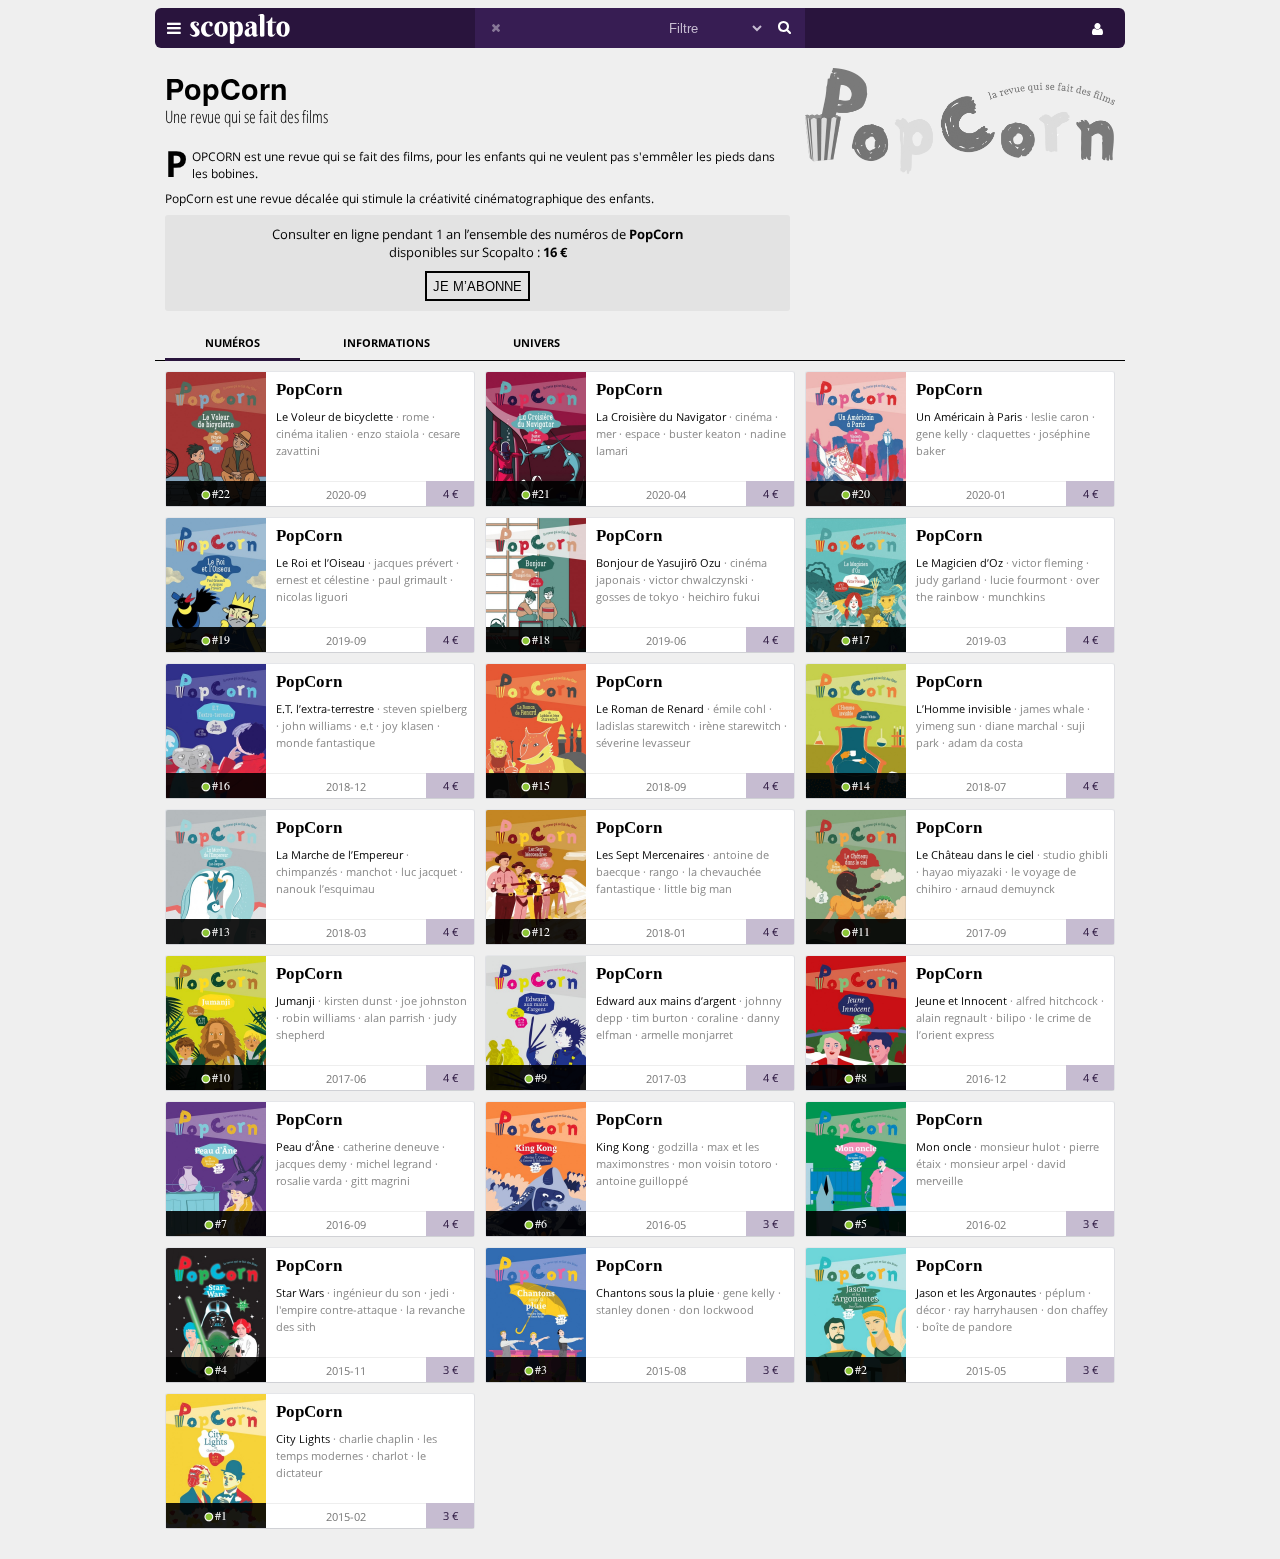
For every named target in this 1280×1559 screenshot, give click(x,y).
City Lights (303, 1438)
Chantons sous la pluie (655, 1292)
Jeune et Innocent (961, 1000)
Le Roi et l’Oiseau (320, 562)
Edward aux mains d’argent (666, 1000)
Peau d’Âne (305, 1146)
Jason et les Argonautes (976, 1292)
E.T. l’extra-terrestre (325, 708)
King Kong (622, 1146)
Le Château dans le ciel (975, 854)
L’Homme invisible (963, 708)
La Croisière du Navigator (661, 416)
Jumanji (295, 1000)
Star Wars (300, 1292)
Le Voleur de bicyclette (334, 416)
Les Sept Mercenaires (650, 854)
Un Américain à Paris (969, 416)
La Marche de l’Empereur (339, 854)
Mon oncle (943, 1146)
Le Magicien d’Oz (959, 562)
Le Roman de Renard (650, 708)
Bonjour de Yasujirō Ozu (658, 562)
